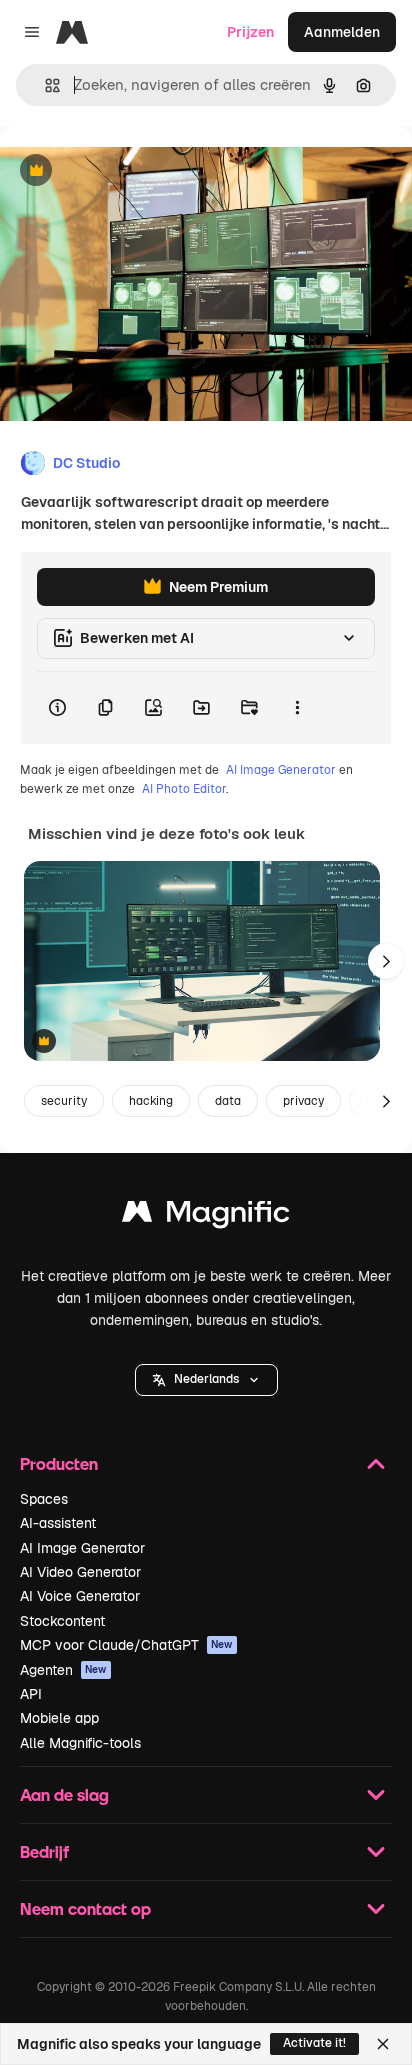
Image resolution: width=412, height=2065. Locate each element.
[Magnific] (206, 1216)
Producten (59, 1463)
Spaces (44, 1499)
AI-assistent (58, 1523)
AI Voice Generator (80, 1596)
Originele (131, 171)
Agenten (63, 1670)
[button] (206, 1380)
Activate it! (314, 2043)
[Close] (383, 2044)
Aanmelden (342, 32)
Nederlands (206, 1379)
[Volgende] (386, 961)
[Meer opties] (297, 708)
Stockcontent (62, 1621)
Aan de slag (64, 1794)
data (228, 1101)
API (31, 1694)
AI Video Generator (80, 1572)
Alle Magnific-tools (80, 1743)
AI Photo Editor (184, 789)
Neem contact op (85, 1908)
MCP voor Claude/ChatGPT (126, 1645)
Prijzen (250, 32)
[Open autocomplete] (44, 85)
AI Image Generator (281, 770)
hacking (151, 1101)
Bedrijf (44, 1851)
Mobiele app (59, 1718)
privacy (303, 1101)
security (64, 1101)
